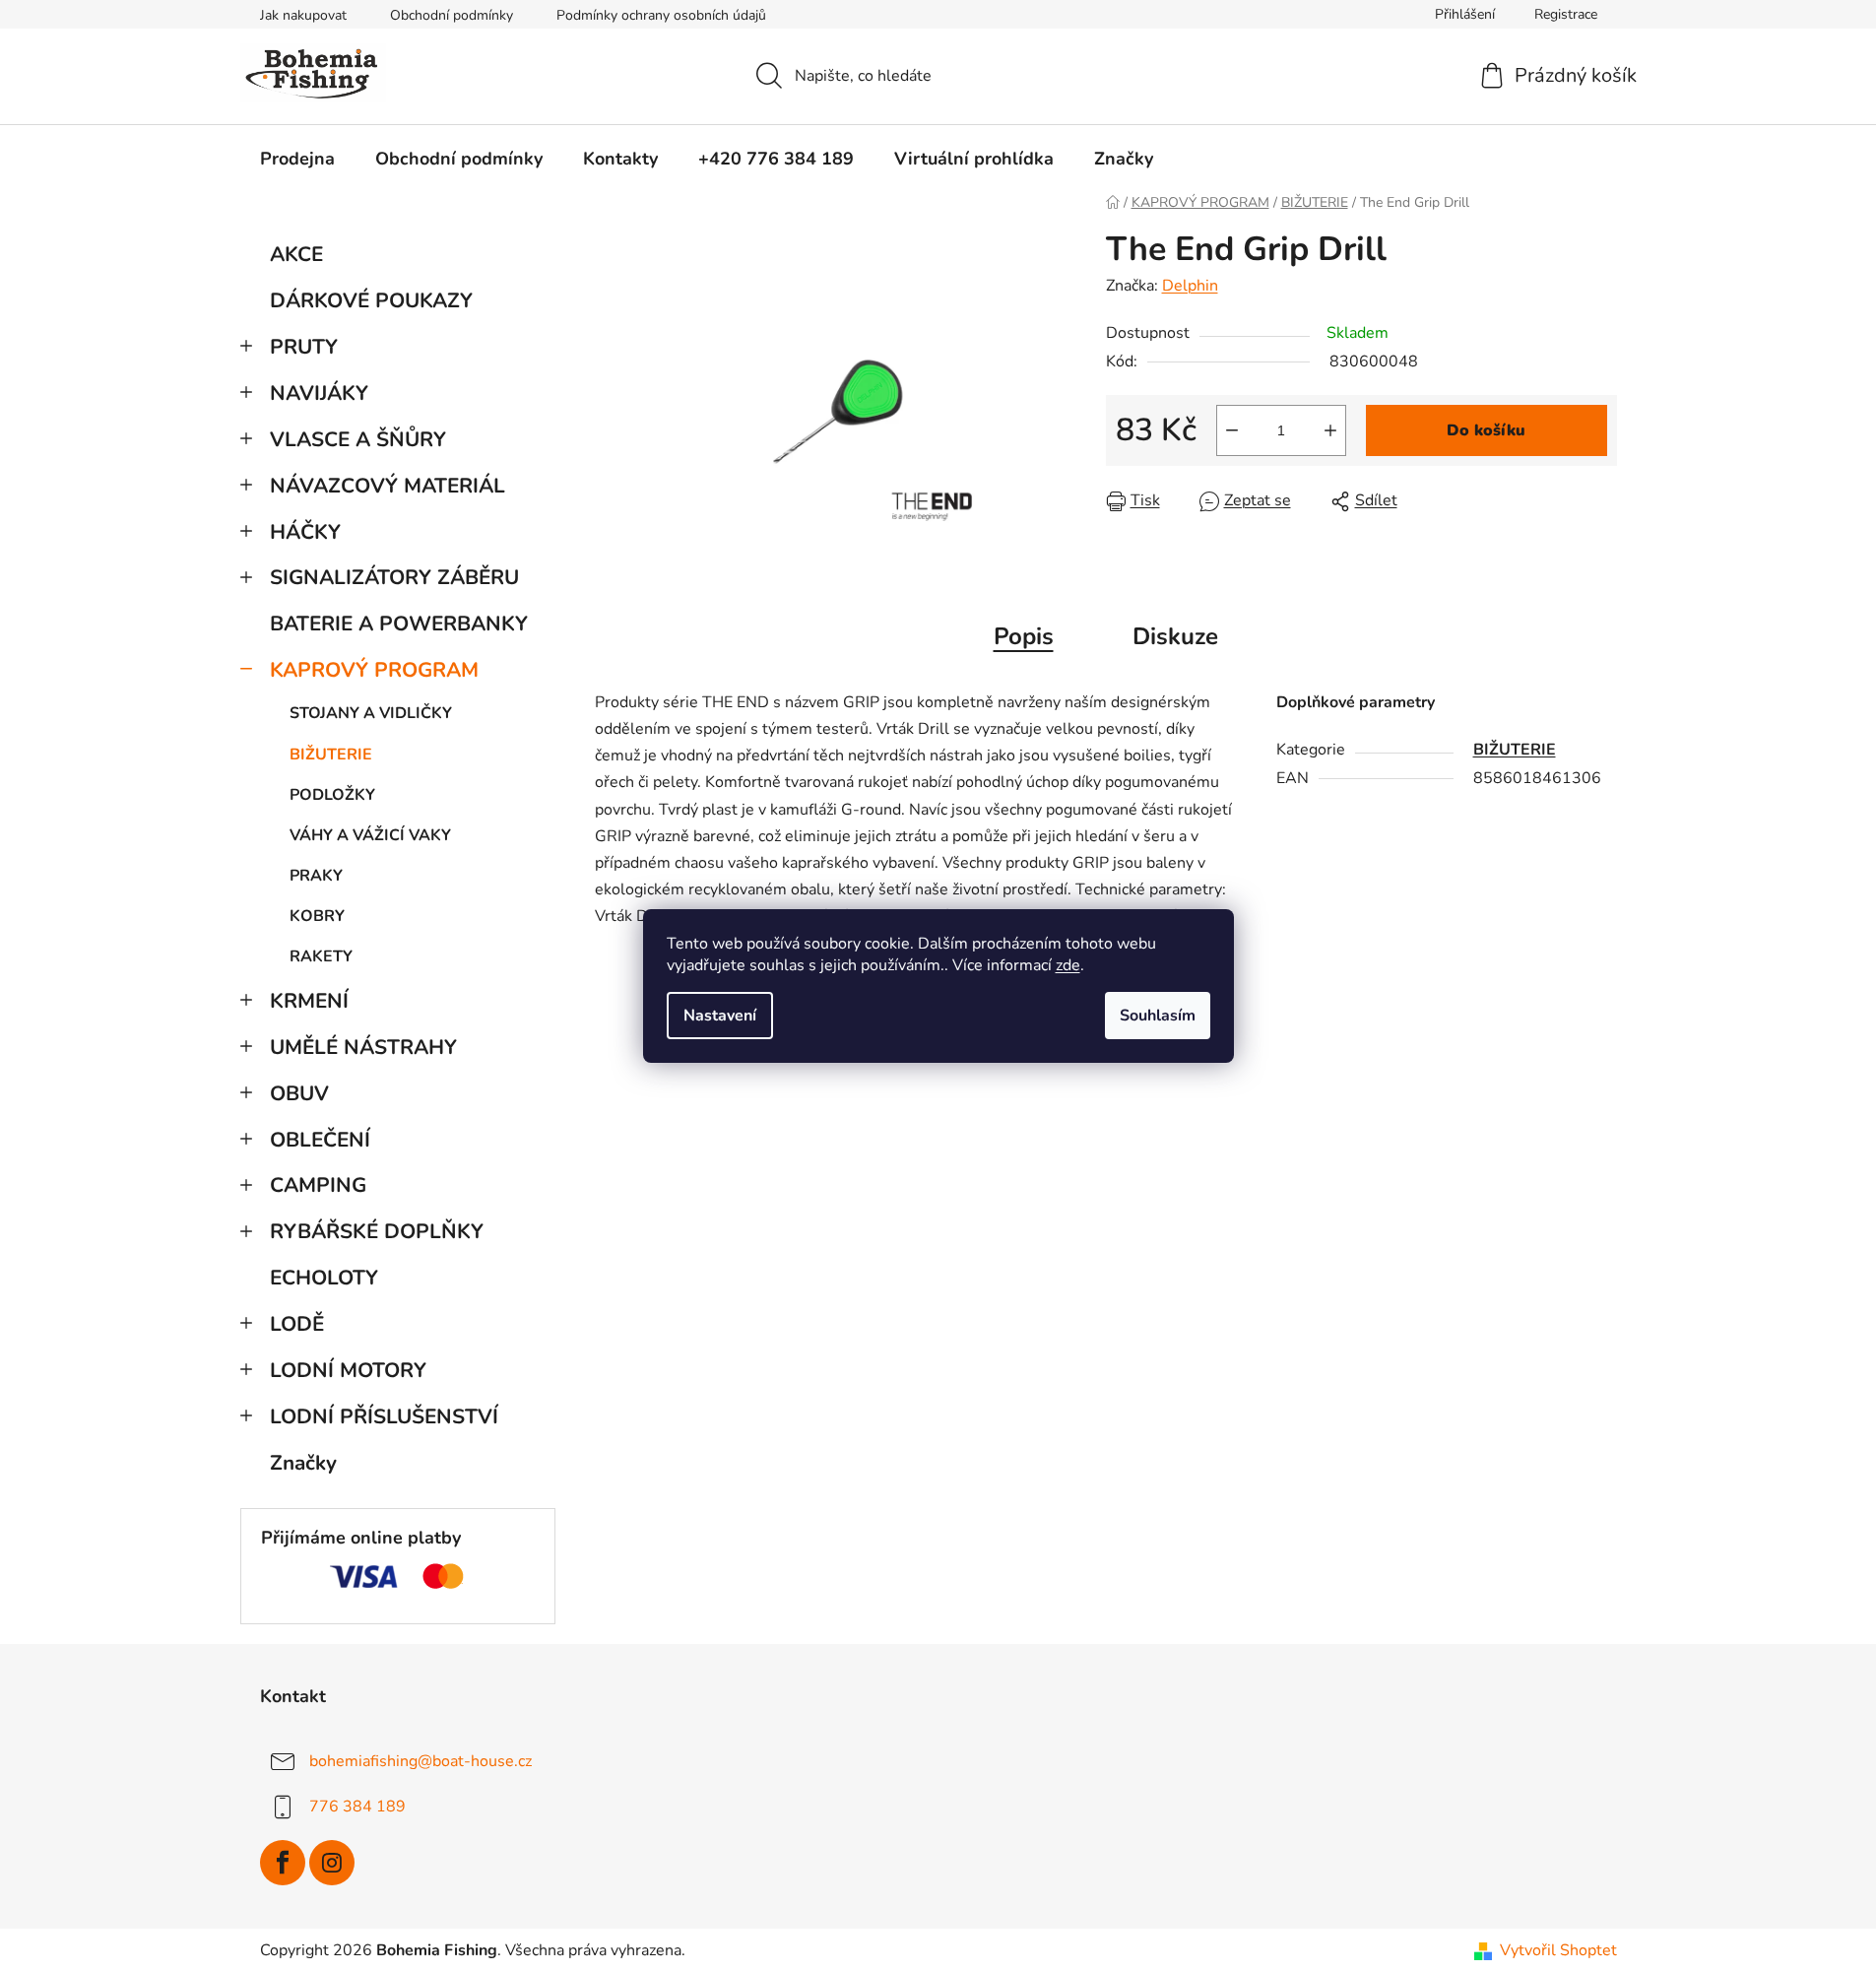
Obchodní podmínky (452, 15)
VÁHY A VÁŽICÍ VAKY (370, 835)
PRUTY (304, 347)
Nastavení (720, 1016)
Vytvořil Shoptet (1558, 1950)
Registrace (1566, 14)
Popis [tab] (1024, 636)
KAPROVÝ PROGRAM (374, 670)
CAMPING (318, 1185)
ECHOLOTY (324, 1278)
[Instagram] (332, 1863)
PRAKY (316, 876)
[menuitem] (297, 159)
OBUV (299, 1093)
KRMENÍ (309, 1001)
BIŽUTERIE (331, 755)
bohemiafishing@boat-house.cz (420, 1761)
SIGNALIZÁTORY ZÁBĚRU (394, 577)
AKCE (296, 254)
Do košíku (1486, 430)
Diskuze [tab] (1175, 636)
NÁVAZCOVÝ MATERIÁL (388, 486)
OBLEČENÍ (320, 1140)
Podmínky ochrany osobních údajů (661, 15)
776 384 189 (357, 1807)
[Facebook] (283, 1863)
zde (1068, 965)
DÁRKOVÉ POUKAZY (371, 300)
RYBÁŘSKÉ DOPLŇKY (377, 1231)
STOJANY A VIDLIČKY (371, 713)
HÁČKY (305, 532)
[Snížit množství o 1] (1232, 430)
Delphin (1190, 286)
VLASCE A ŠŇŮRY (358, 439)
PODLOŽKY (332, 795)
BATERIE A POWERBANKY (399, 624)
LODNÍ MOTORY (348, 1370)
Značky (303, 1463)
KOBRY (317, 916)
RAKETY (321, 956)
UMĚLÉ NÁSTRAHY (363, 1047)
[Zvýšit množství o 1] (1330, 430)
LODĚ (297, 1324)
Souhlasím (1158, 1016)
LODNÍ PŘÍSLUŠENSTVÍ (384, 1416)
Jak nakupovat (303, 15)
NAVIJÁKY (319, 393)
